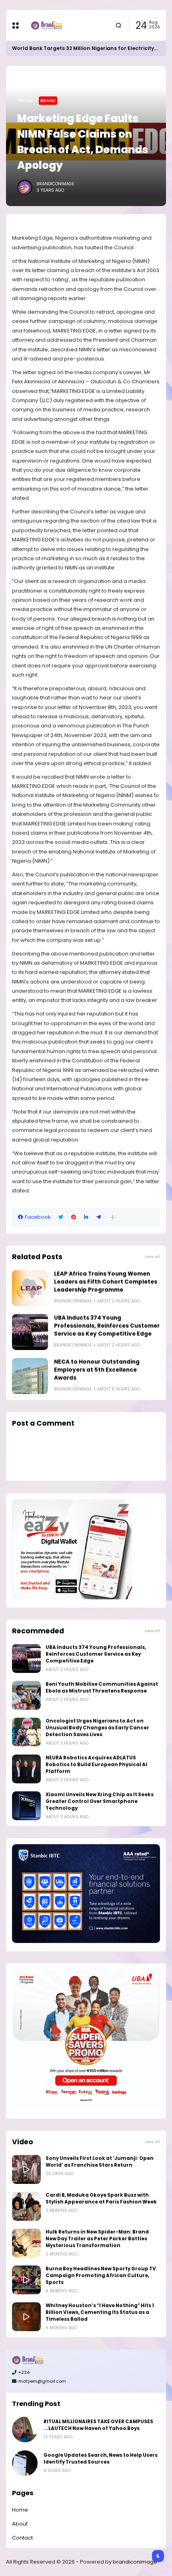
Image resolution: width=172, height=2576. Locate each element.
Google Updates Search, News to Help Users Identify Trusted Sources (101, 2459)
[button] (113, 1217)
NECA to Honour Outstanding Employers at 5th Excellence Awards (97, 1370)
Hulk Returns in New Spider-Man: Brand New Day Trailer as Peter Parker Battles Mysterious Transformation (97, 2239)
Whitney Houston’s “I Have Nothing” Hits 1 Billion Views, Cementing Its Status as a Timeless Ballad (100, 2312)
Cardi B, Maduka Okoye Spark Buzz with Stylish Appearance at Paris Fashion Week (101, 2198)
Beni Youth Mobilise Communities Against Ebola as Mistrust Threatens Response (102, 1688)
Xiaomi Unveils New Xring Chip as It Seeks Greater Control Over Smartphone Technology (100, 1801)
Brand (48, 100)
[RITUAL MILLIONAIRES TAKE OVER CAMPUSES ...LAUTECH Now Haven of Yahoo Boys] (25, 2430)
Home (25, 100)
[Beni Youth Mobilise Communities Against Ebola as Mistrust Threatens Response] (26, 1695)
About (20, 2524)
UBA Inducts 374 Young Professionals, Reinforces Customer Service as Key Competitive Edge (107, 1326)
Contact (22, 2538)
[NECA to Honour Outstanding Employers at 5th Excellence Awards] (30, 1376)
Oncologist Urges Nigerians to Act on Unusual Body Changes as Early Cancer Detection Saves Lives (97, 1728)
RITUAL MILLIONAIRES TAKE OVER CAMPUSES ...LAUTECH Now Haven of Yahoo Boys (98, 2425)
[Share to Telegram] (99, 1217)
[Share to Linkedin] (86, 1217)
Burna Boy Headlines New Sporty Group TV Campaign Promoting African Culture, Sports (101, 2276)
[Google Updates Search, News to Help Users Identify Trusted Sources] (25, 2463)
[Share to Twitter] (61, 1217)
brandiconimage (135, 2562)
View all (152, 1257)
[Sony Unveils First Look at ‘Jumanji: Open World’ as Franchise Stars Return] (26, 2169)
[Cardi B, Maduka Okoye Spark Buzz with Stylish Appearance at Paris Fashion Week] (26, 2206)
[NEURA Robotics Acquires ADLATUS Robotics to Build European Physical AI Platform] (26, 1769)
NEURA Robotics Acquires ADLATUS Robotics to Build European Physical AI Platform (96, 1765)
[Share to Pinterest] (74, 1217)
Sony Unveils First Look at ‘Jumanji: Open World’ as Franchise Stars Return (100, 2162)
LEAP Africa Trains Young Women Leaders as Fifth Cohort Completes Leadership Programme (106, 1282)
